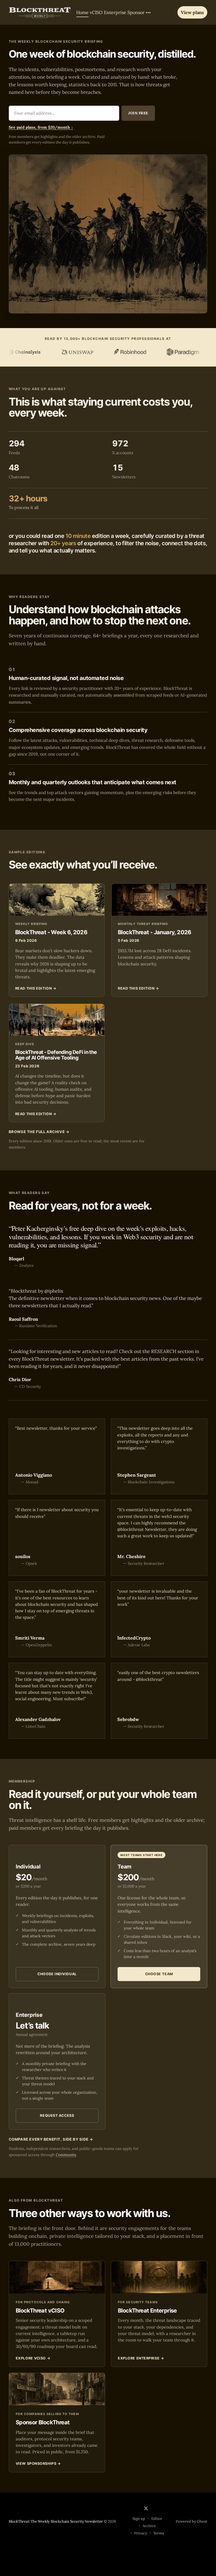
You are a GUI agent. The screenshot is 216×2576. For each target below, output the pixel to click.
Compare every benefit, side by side (51, 2139)
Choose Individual (57, 1974)
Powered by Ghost (192, 2521)
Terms (159, 2533)
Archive (149, 2526)
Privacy (141, 2533)
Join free (138, 113)
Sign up (139, 2519)
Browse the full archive (39, 1132)
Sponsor (136, 12)
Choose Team (159, 1974)
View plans (192, 12)
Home (82, 12)
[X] (146, 2508)
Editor (157, 2519)
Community (66, 2155)
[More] (148, 13)
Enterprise (115, 12)
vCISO (96, 12)
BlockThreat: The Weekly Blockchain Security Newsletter (56, 2521)
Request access (57, 2115)
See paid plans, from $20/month (41, 127)
